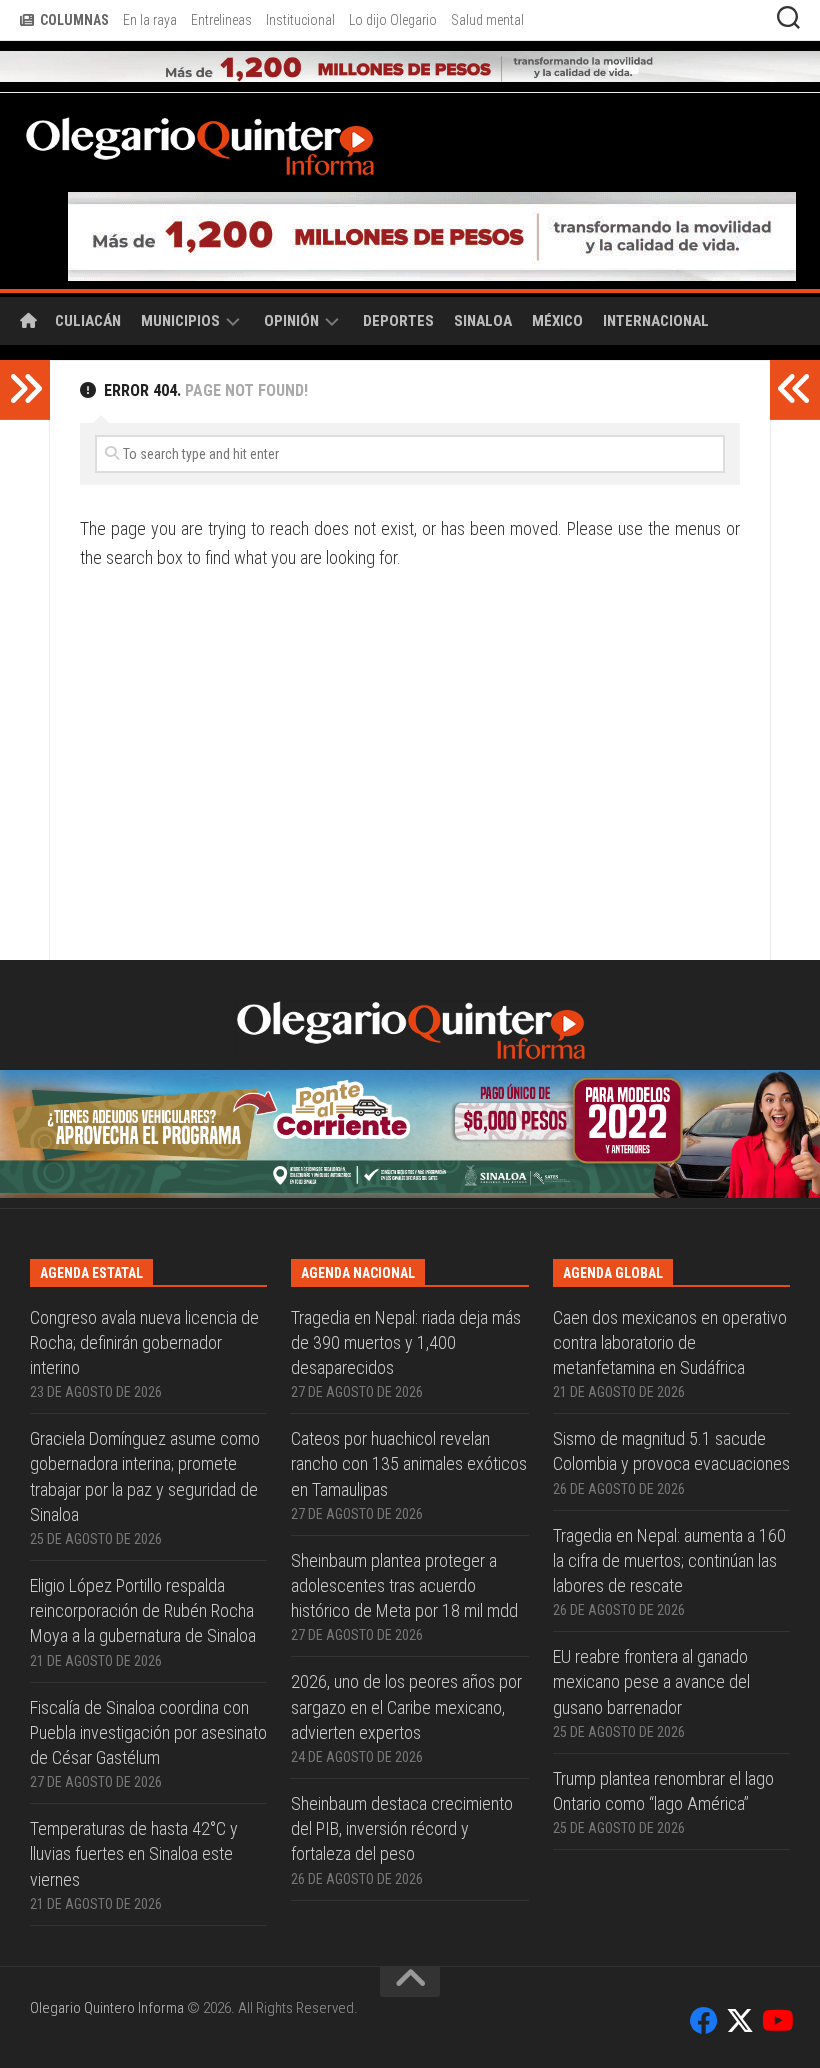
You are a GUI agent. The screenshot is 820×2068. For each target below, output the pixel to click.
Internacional (656, 321)
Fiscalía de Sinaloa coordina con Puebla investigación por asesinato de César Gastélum (148, 1732)
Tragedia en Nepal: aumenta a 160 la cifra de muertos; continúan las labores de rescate (669, 1560)
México (557, 321)
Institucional (300, 20)
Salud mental (487, 20)
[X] (740, 2021)
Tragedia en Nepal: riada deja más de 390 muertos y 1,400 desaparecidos (406, 1342)
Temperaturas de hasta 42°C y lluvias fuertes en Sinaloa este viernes (134, 1853)
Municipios (180, 321)
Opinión (291, 321)
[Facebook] (704, 2021)
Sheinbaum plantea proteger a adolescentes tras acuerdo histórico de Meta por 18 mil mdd (404, 1585)
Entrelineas (221, 20)
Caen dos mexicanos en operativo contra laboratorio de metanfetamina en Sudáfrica (670, 1342)
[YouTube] (776, 2021)
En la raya (150, 20)
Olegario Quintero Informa (107, 2008)
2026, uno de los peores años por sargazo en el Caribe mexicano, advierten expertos (406, 1706)
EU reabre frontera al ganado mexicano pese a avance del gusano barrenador (651, 1681)
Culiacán (88, 321)
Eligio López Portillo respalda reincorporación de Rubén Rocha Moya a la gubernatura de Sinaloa (143, 1610)
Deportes (398, 321)
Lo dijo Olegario (393, 20)
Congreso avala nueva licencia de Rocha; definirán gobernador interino (144, 1342)
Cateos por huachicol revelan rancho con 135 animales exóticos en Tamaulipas (409, 1463)
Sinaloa (483, 321)
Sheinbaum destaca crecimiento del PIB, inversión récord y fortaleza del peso (402, 1828)
